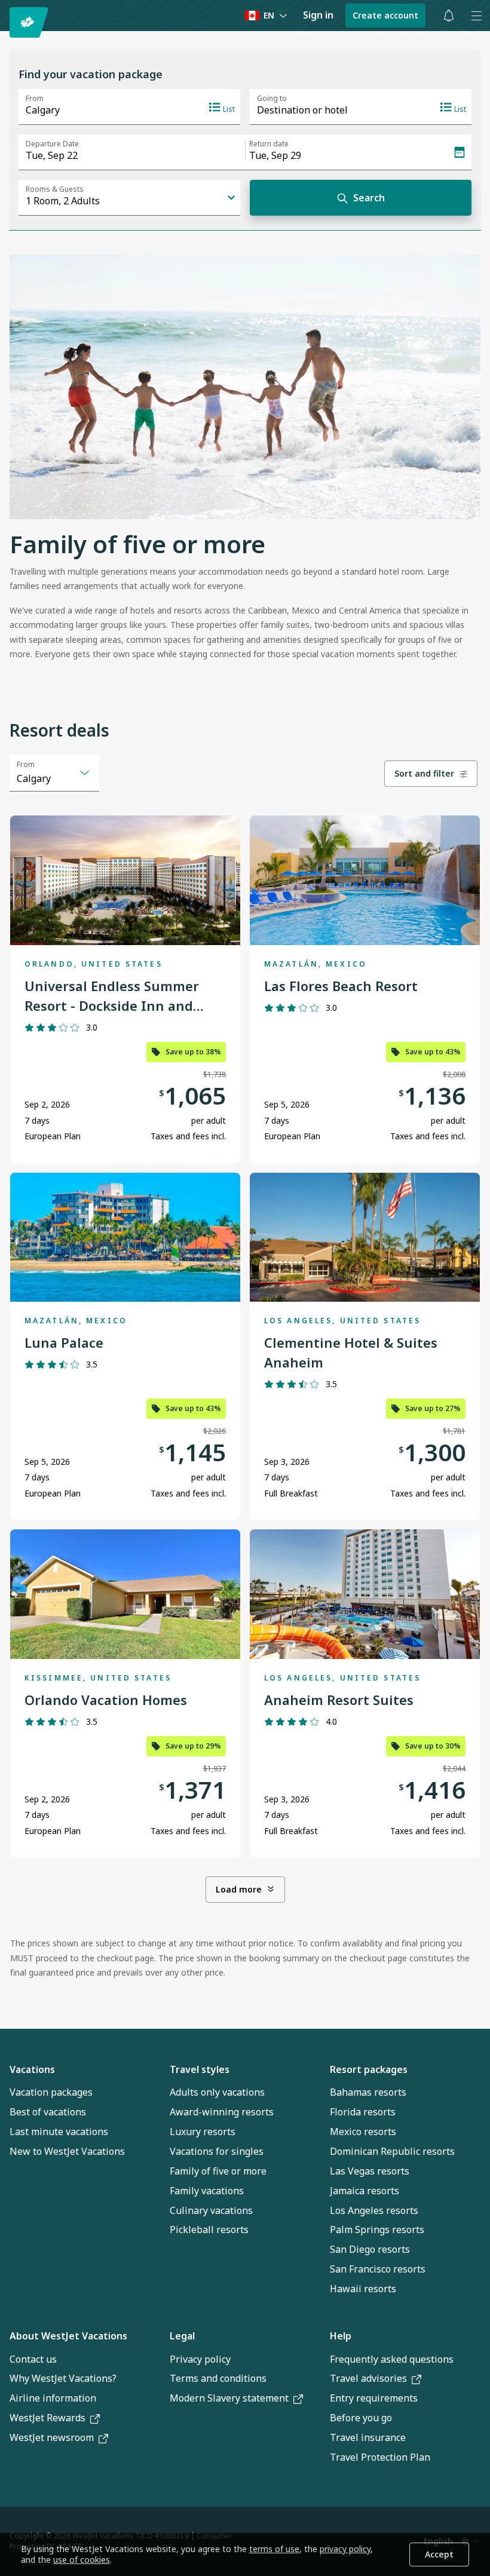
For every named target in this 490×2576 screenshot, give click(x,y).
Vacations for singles (217, 2151)
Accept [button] (439, 2554)
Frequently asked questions (392, 2359)
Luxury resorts (203, 2132)
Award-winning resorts (222, 2112)
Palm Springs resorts (377, 2230)
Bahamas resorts (368, 2092)
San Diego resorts (370, 2249)
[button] (449, 16)
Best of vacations (48, 2112)
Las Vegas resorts (370, 2171)
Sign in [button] (318, 15)
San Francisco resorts (378, 2269)
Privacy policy (200, 2359)
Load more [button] (239, 1889)
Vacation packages (51, 2092)
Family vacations (207, 2191)
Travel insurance (368, 2437)
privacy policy (345, 2549)
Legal (182, 2336)
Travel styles (200, 2069)
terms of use (274, 2549)
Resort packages (369, 2069)
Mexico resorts (363, 2132)
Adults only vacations (217, 2092)
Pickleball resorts (209, 2230)
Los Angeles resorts (374, 2210)
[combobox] (54, 773)
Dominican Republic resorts (392, 2151)
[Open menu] (476, 16)
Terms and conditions (218, 2378)
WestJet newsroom (52, 2437)
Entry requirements (374, 2398)
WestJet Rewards (48, 2418)
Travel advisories (368, 2378)
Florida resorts (363, 2112)
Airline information (53, 2398)
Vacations (32, 2069)
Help (341, 2336)
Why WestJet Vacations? (63, 2378)
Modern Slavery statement (229, 2398)
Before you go (361, 2418)
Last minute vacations (59, 2132)
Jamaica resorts (365, 2191)
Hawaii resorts (363, 2289)
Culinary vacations (211, 2210)
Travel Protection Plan (380, 2457)
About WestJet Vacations (68, 2336)
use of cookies (82, 2560)
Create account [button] (385, 15)
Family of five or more (218, 2171)
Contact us (33, 2359)
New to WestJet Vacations (67, 2151)
